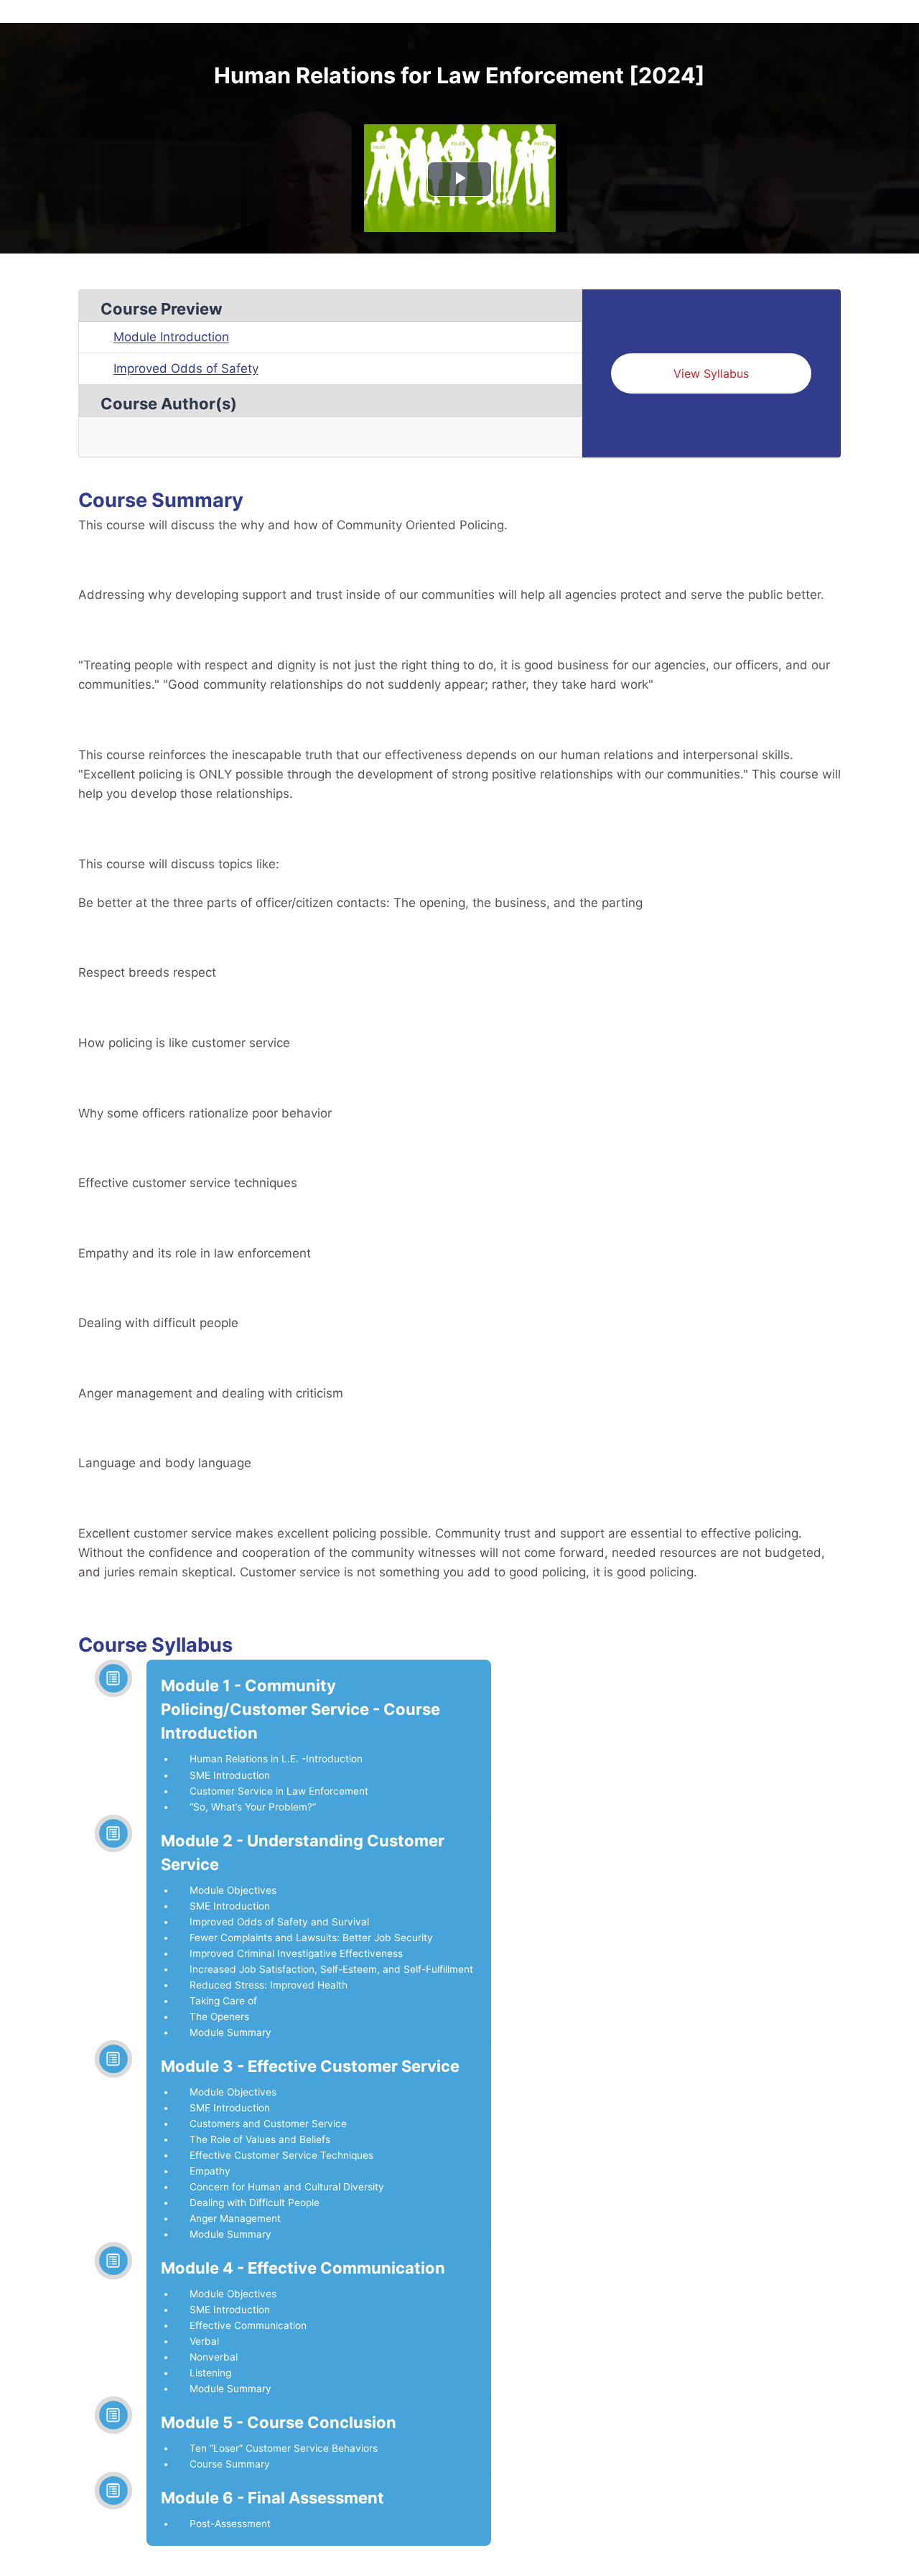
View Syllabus (711, 373)
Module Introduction (171, 337)
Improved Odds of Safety (186, 368)
